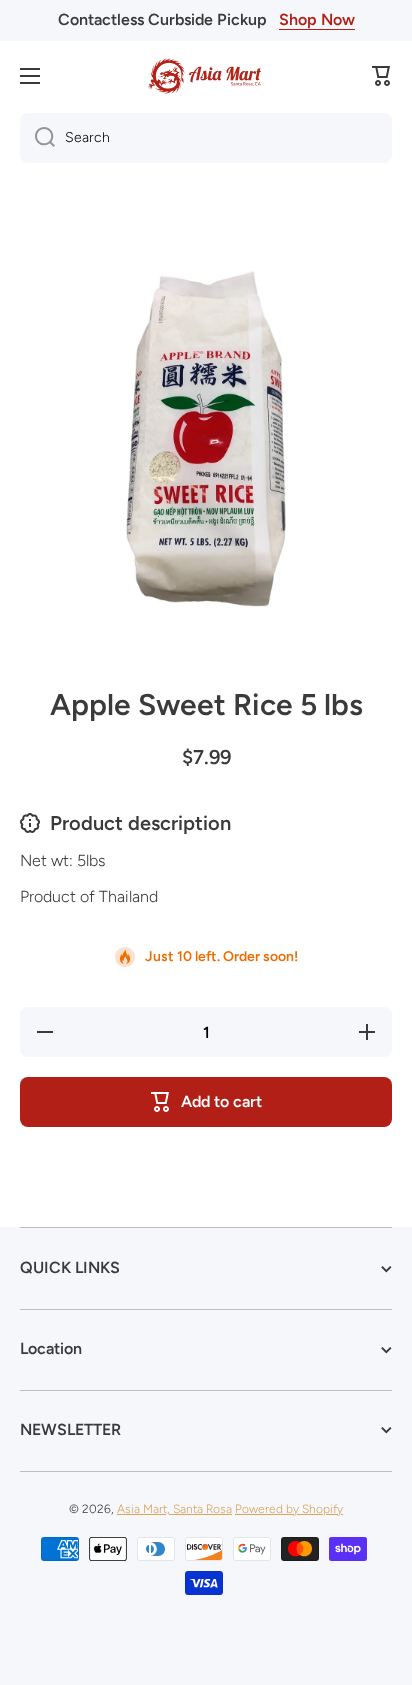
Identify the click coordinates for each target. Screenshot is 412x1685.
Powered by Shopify (289, 1509)
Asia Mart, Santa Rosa (174, 1509)
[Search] (37, 138)
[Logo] (206, 76)
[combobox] (206, 138)
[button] (382, 76)
